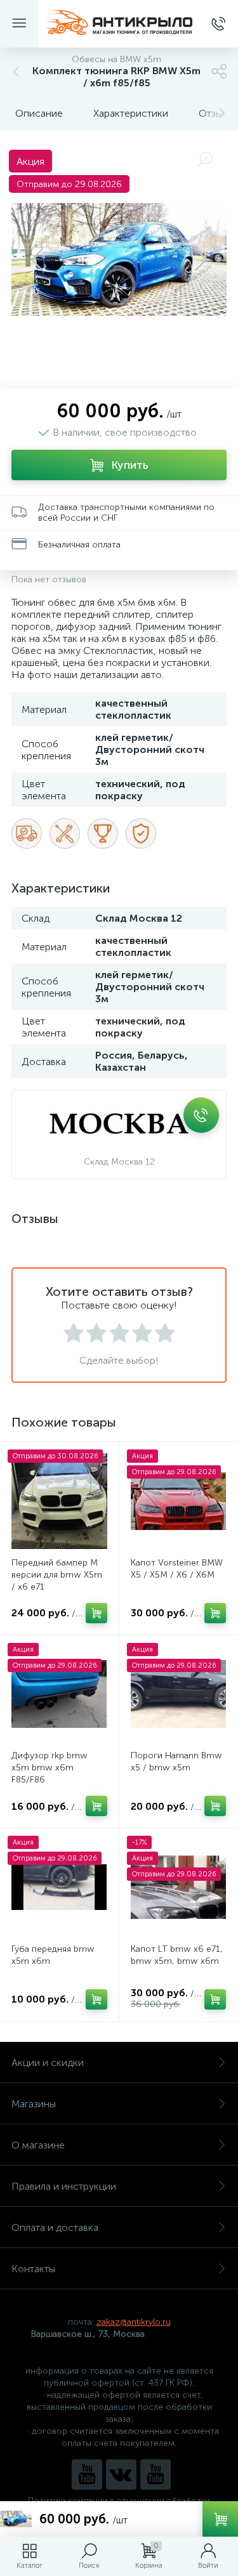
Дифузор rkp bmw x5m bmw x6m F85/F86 (50, 1768)
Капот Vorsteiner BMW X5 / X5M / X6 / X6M (177, 1569)
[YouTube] (87, 2475)
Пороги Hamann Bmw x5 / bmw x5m (176, 1762)
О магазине (38, 2145)
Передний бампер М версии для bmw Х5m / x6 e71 (57, 1575)
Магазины (34, 2104)
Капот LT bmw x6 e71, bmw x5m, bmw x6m (177, 1955)
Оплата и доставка (55, 2227)
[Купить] (96, 1613)
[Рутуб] (155, 2475)
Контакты (33, 2269)
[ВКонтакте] (121, 2475)
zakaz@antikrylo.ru (134, 2322)
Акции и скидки (48, 2063)
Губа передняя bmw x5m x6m (53, 1955)
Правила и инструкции (64, 2186)
